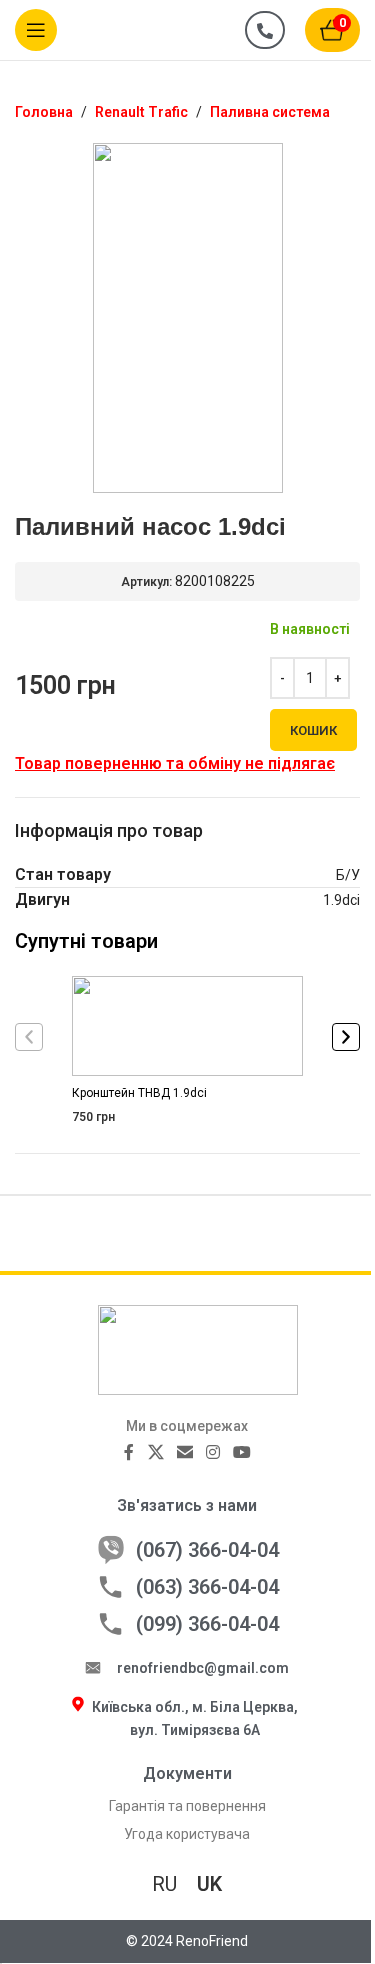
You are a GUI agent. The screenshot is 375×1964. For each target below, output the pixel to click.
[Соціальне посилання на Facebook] (129, 1452)
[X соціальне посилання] (155, 1452)
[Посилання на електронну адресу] (184, 1452)
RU (164, 1884)
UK (209, 1884)
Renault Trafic (141, 112)
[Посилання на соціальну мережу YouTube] (242, 1452)
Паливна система (270, 112)
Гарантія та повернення (187, 1806)
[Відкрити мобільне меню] (36, 30)
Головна (44, 112)
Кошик (313, 730)
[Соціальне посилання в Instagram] (212, 1452)
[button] (29, 1037)
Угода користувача (187, 1834)
